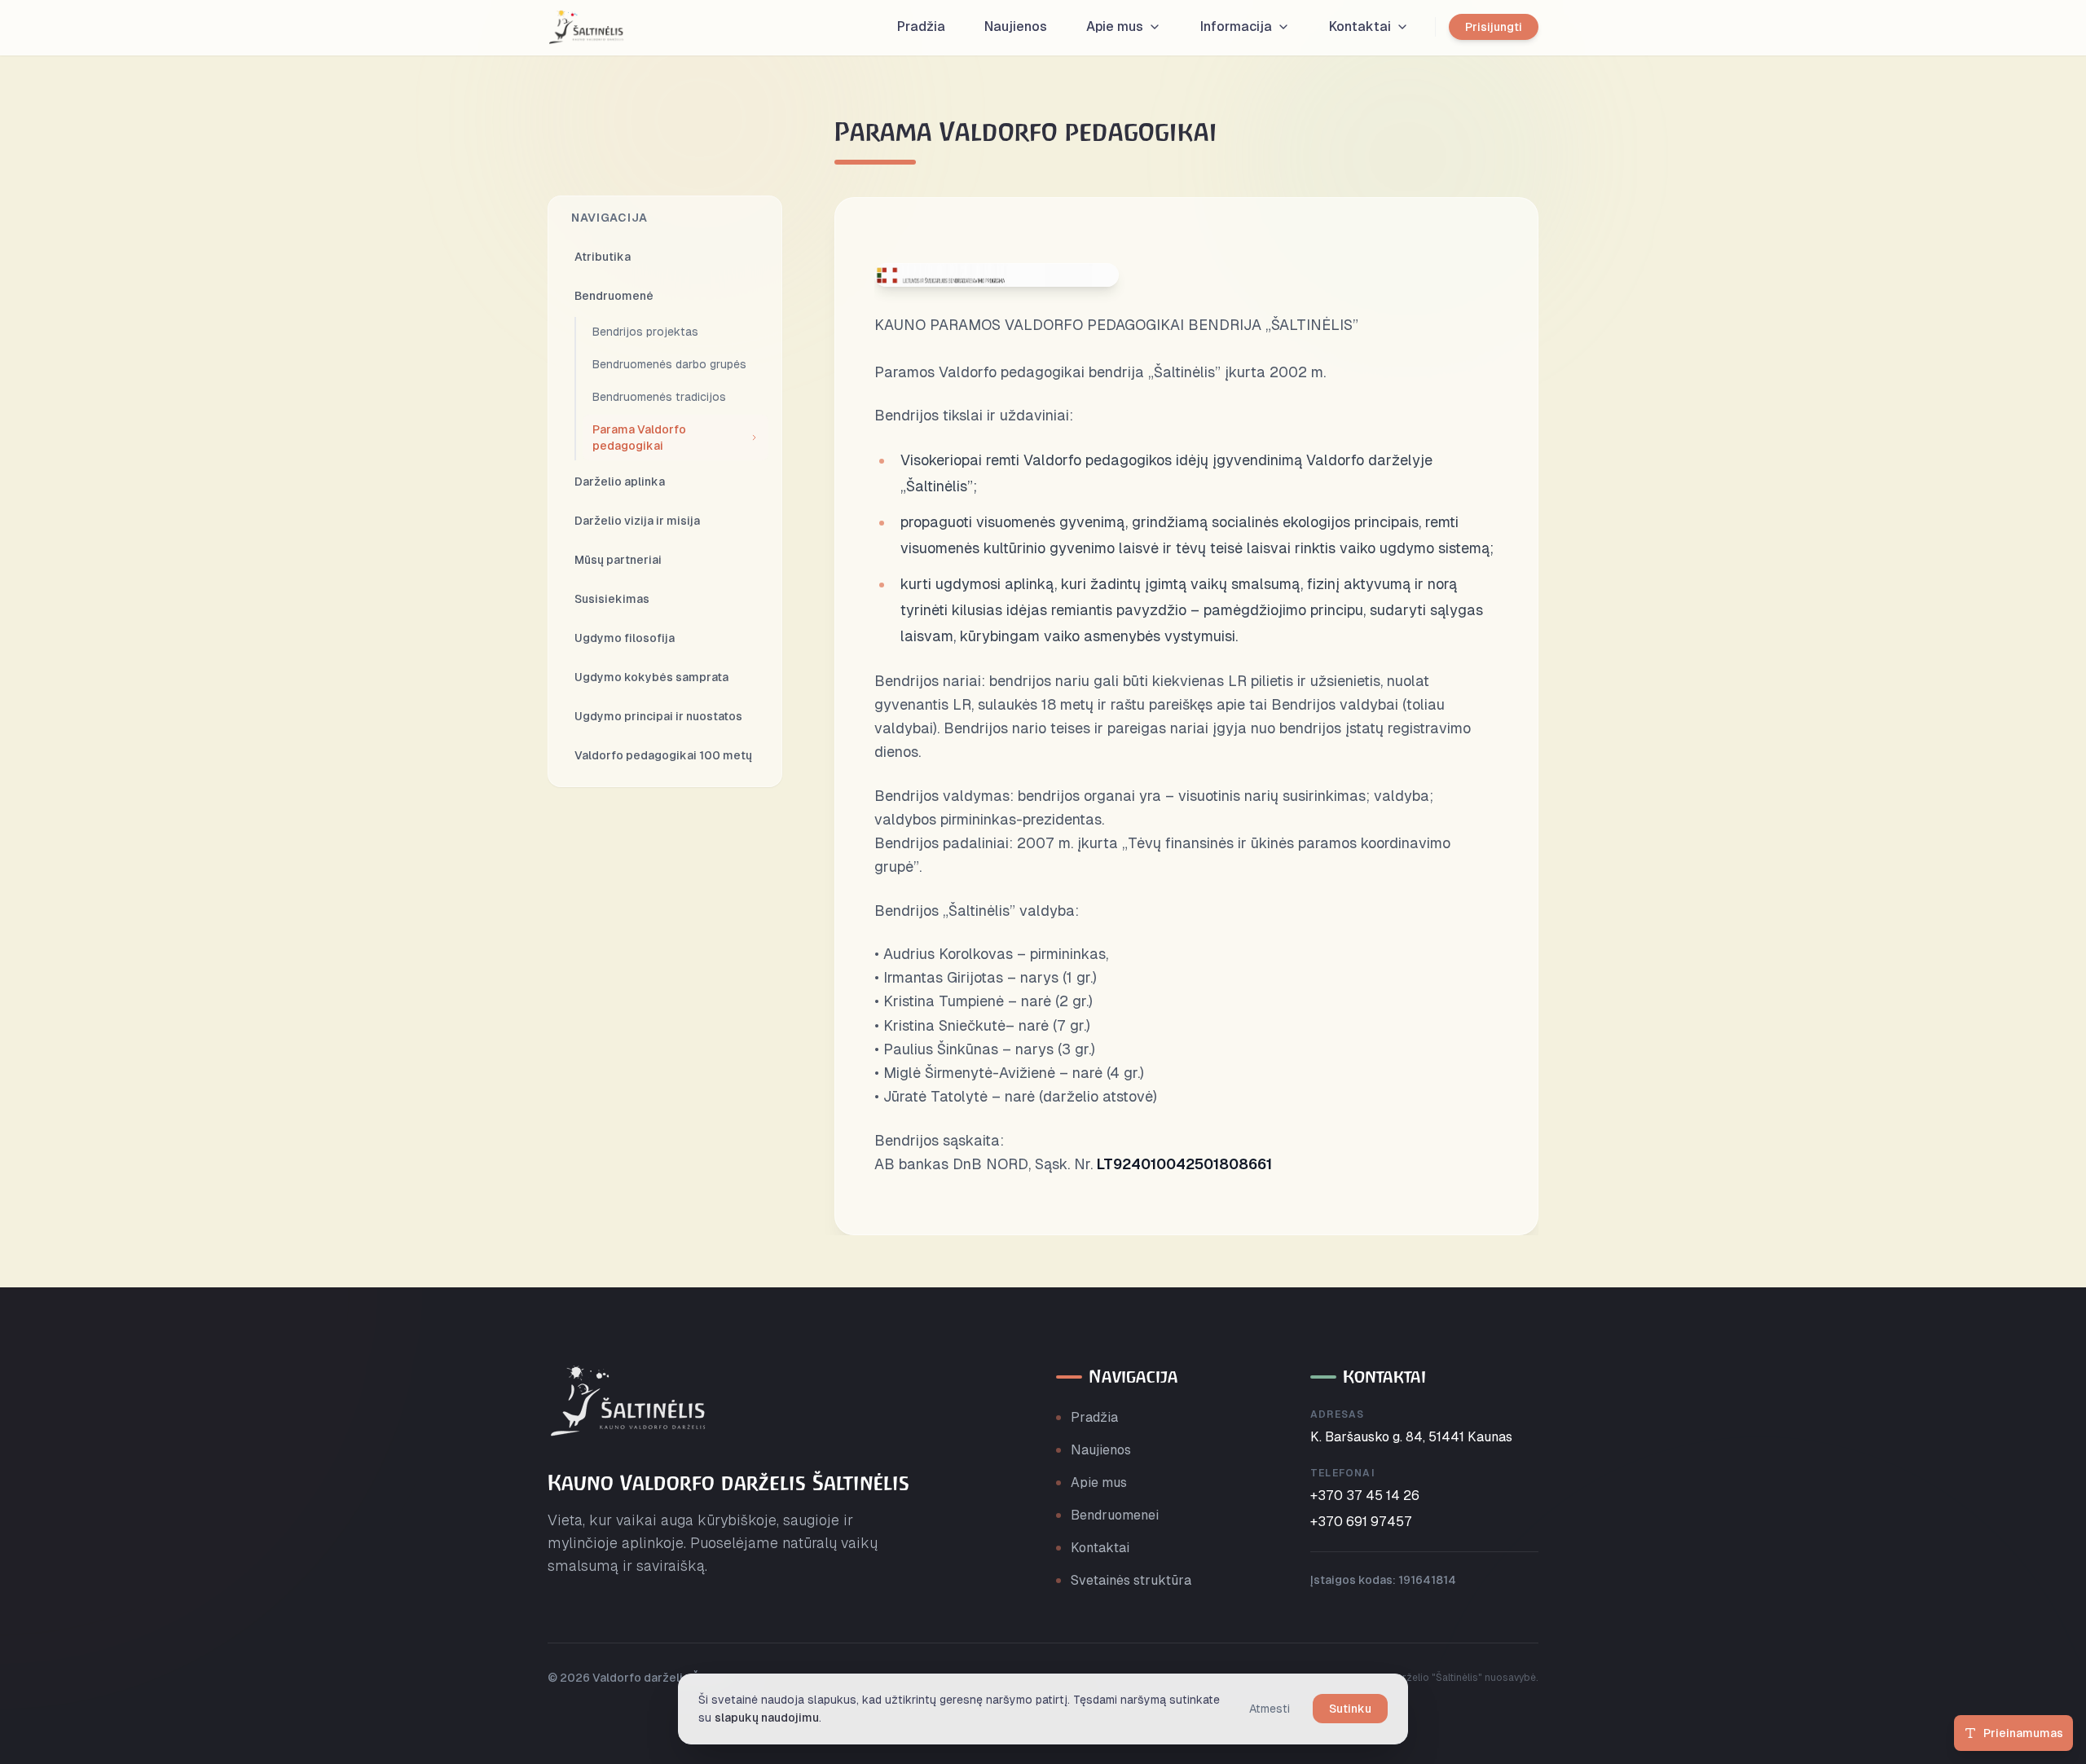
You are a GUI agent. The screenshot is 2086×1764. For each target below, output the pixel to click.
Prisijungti (1494, 27)
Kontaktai (1100, 1548)
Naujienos (1101, 1450)
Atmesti (1270, 1709)
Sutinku (1350, 1709)
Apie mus (1099, 1482)
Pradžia (1094, 1417)
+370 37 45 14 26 (1365, 1496)
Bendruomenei (1115, 1515)
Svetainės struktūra (1131, 1580)
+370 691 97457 (1361, 1522)
